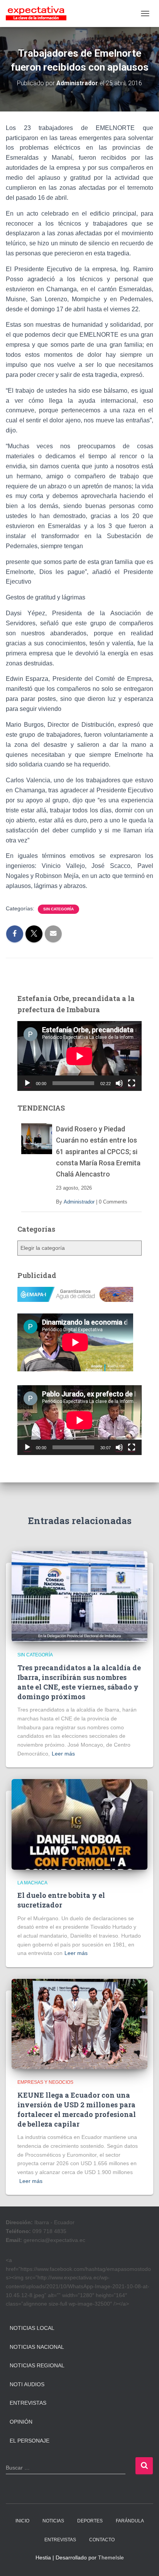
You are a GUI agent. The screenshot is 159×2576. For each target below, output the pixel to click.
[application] (79, 1056)
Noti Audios (27, 2384)
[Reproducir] (27, 1083)
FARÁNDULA (130, 2521)
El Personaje (30, 2441)
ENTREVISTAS (60, 2540)
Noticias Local (32, 2328)
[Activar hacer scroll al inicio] (144, 2561)
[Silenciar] (119, 1083)
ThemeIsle (111, 2557)
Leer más (63, 1754)
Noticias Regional (37, 2365)
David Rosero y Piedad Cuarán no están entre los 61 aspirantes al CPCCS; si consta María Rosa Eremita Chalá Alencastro (98, 1151)
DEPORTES (90, 2521)
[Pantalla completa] (132, 1083)
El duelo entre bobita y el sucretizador (61, 1900)
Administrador (79, 1202)
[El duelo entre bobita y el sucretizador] (79, 1824)
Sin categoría (58, 909)
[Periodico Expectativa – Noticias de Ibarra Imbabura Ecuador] (39, 14)
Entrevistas (28, 2403)
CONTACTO (102, 2540)
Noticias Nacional (37, 2347)
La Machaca (32, 1883)
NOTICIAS (53, 2521)
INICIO (22, 2521)
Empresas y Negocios (45, 2082)
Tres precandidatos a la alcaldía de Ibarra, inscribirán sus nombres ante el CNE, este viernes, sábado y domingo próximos (79, 1682)
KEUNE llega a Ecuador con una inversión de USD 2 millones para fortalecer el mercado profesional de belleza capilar (77, 2110)
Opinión (21, 2422)
